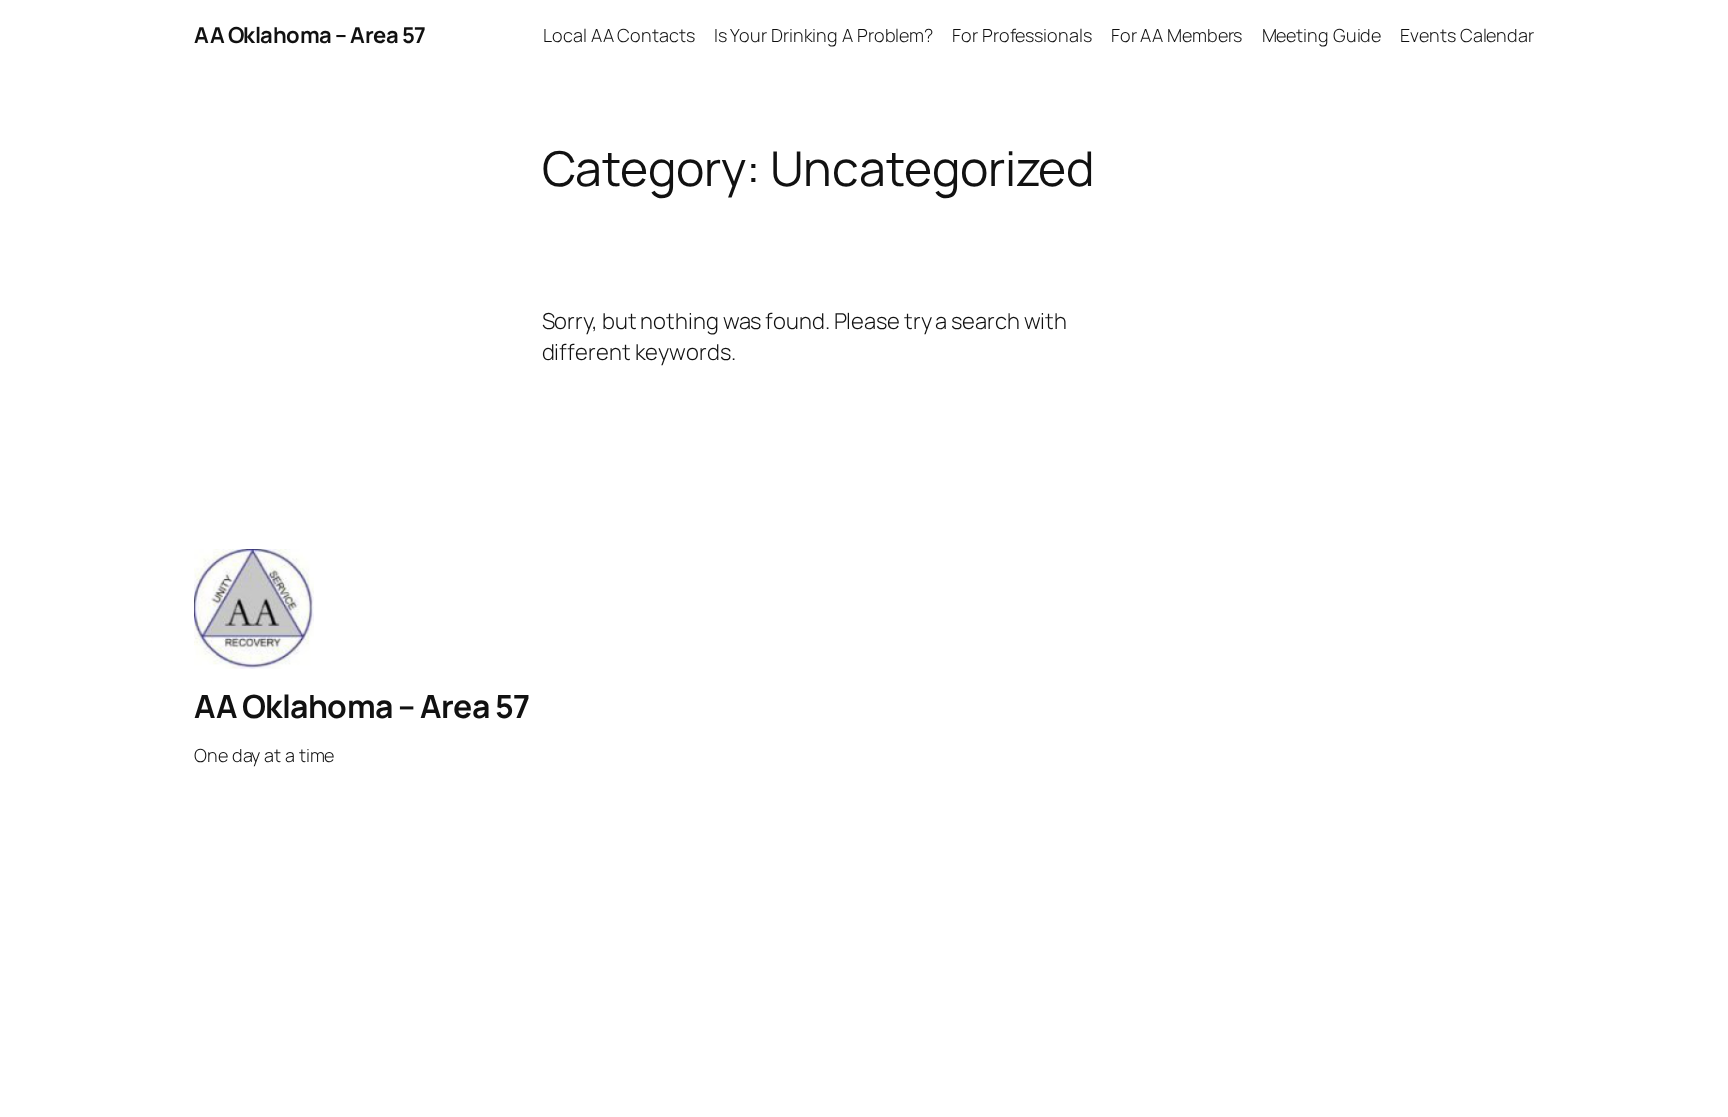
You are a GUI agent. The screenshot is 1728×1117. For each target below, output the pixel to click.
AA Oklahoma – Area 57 (310, 35)
